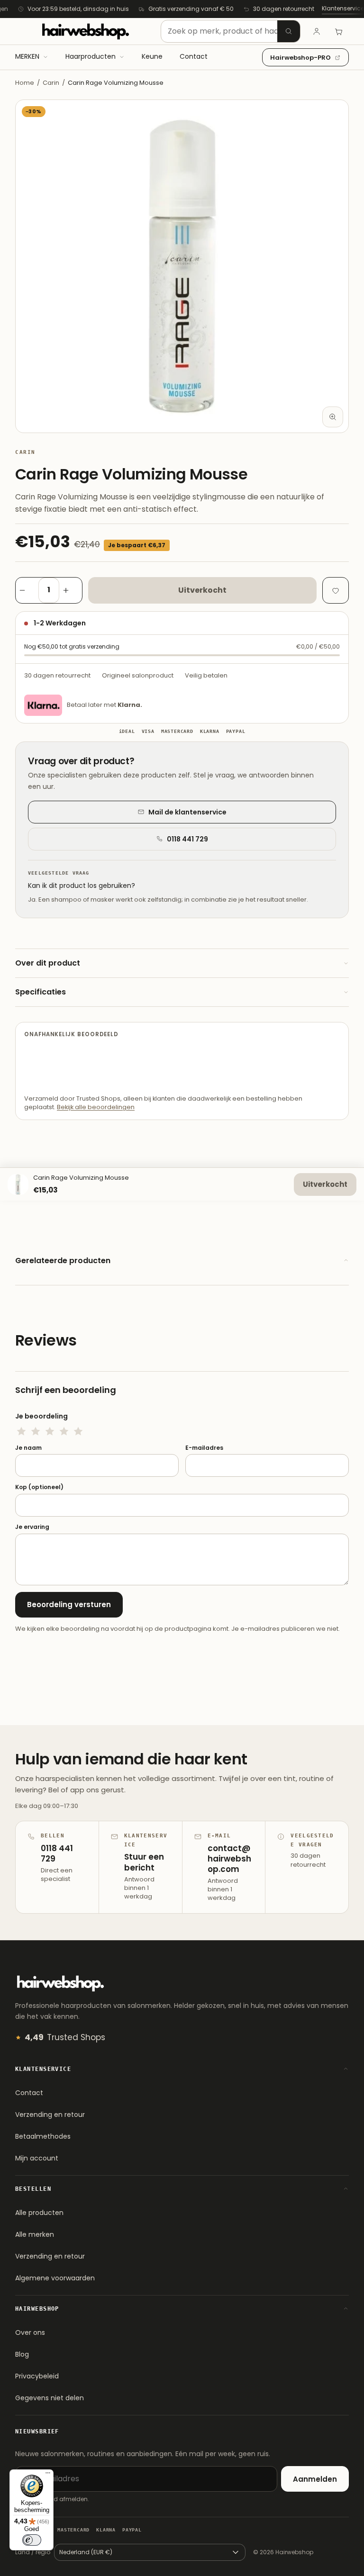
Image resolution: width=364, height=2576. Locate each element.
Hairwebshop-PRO (300, 58)
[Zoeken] (289, 31)
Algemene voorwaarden (55, 2278)
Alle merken (35, 2234)
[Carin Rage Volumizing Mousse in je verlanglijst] (336, 590)
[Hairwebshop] (85, 31)
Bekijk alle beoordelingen (96, 1107)
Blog (22, 2354)
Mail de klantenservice (187, 812)
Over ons (30, 2332)
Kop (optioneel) (39, 1487)
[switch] (32, 2540)
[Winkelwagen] (338, 31)
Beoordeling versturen (69, 1604)
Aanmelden (315, 2479)
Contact (29, 2093)
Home (25, 83)
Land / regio (33, 2552)
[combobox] (231, 31)
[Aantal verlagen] (27, 590)
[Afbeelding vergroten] (333, 417)
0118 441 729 (187, 839)
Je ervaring (32, 1527)
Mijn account (37, 2158)
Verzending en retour (50, 2115)
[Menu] (48, 2475)
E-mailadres (204, 1448)
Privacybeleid (37, 2376)
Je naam (28, 1448)
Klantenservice (343, 8)
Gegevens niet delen (50, 2398)
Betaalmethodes (43, 2136)
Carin (51, 83)
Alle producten (39, 2213)
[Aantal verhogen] (71, 590)
